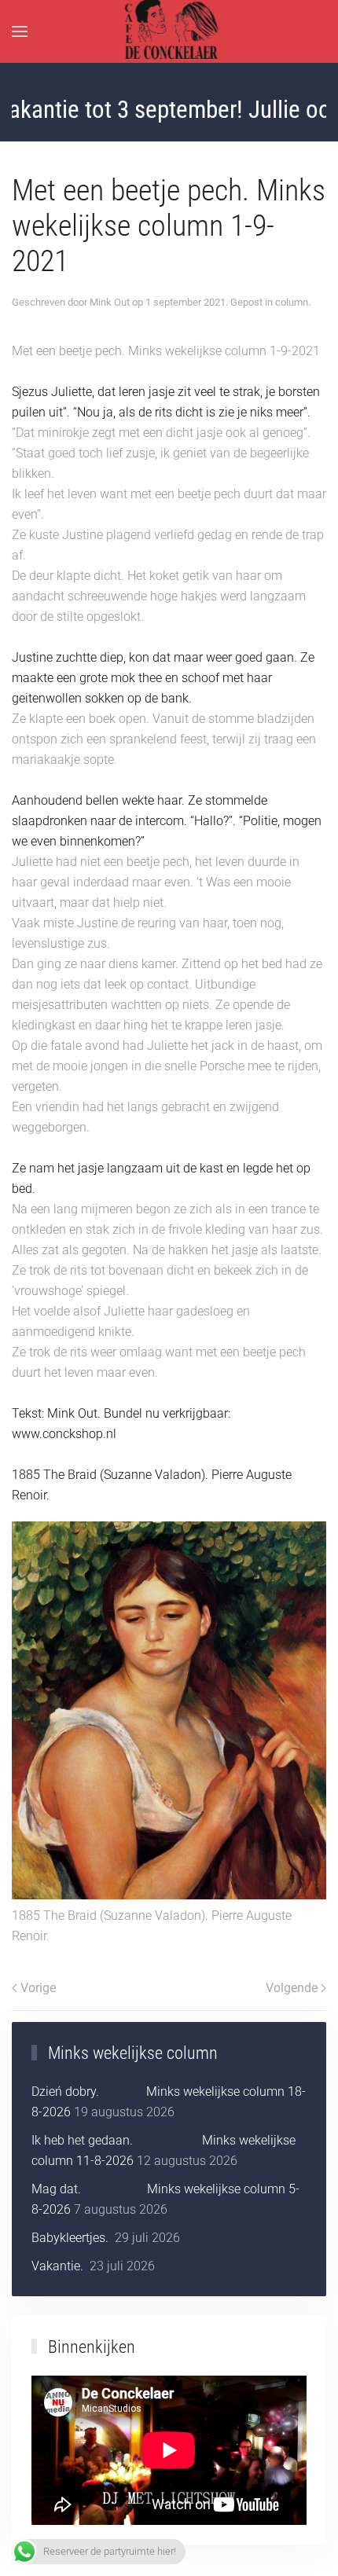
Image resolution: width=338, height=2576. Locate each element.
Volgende (292, 1988)
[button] (20, 31)
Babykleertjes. (72, 2238)
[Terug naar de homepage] (169, 31)
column (292, 302)
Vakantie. (59, 2266)
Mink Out (110, 302)
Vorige (38, 1988)
